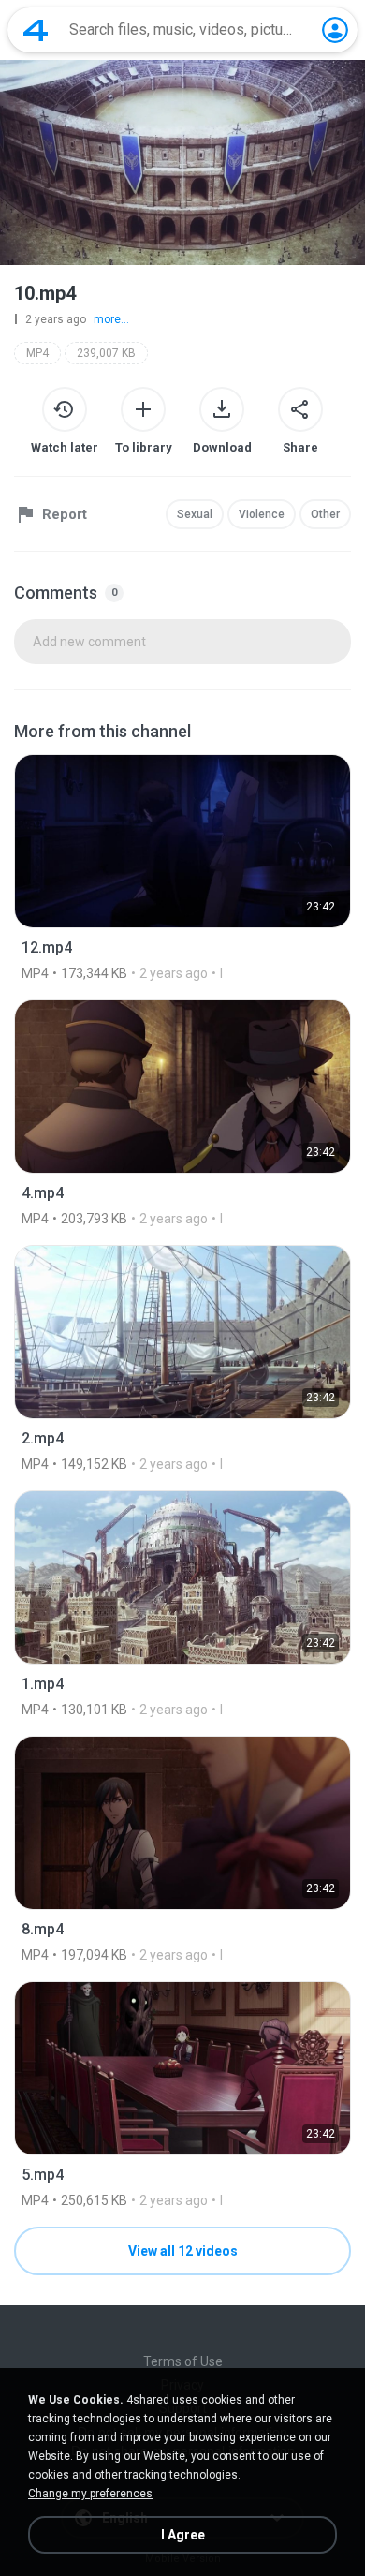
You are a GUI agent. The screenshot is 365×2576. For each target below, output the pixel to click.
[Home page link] (36, 30)
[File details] (182, 867)
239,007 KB (106, 353)
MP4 (37, 353)
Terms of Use (183, 2361)
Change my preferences (90, 2494)
